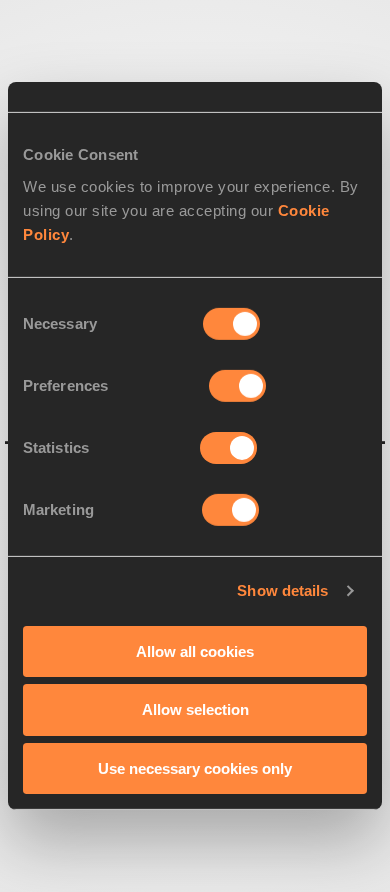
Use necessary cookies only (195, 768)
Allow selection (195, 709)
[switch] (237, 385)
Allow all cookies (195, 650)
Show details (282, 590)
